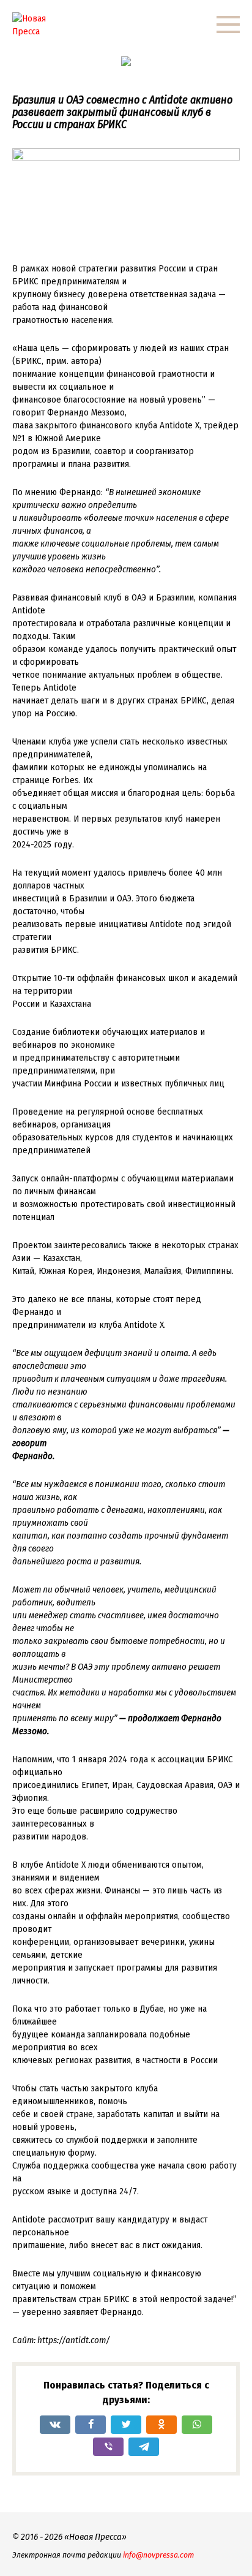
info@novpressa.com (158, 2555)
